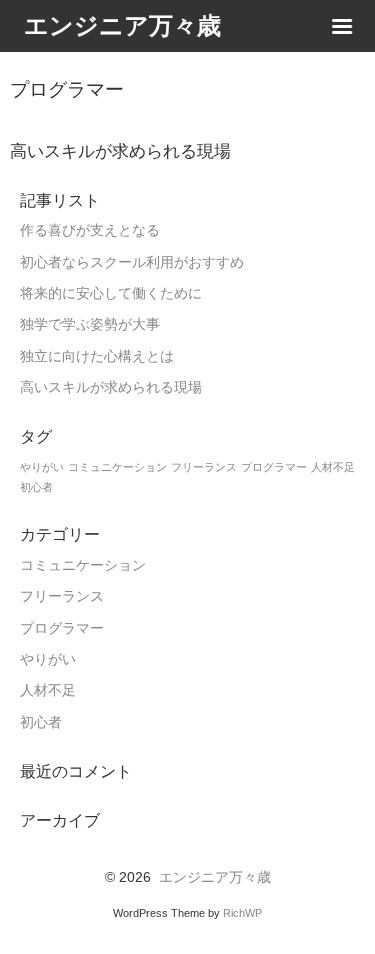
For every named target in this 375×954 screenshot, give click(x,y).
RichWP (242, 913)
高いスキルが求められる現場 (111, 387)
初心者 (36, 487)
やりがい (42, 467)
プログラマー (274, 467)
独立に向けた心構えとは (97, 356)
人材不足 (333, 467)
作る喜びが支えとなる (90, 230)
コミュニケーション (117, 467)
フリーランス (204, 467)
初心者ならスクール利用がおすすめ (132, 262)
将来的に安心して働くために (111, 293)
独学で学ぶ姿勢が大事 (90, 324)
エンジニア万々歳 (215, 877)
